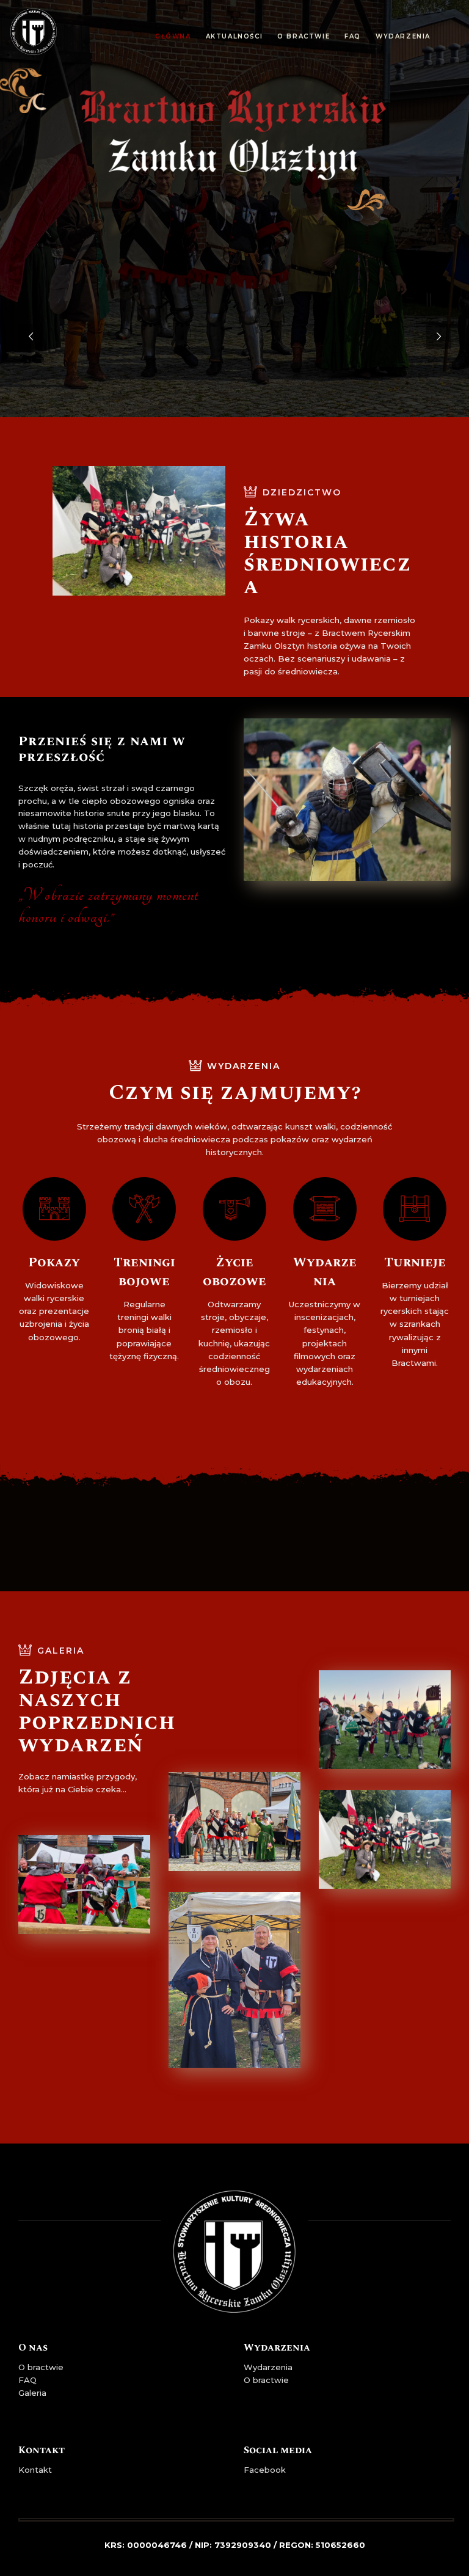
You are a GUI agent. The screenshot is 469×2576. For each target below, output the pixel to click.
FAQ (27, 2380)
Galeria (32, 2393)
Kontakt (35, 2470)
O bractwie (41, 2367)
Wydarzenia (268, 2367)
